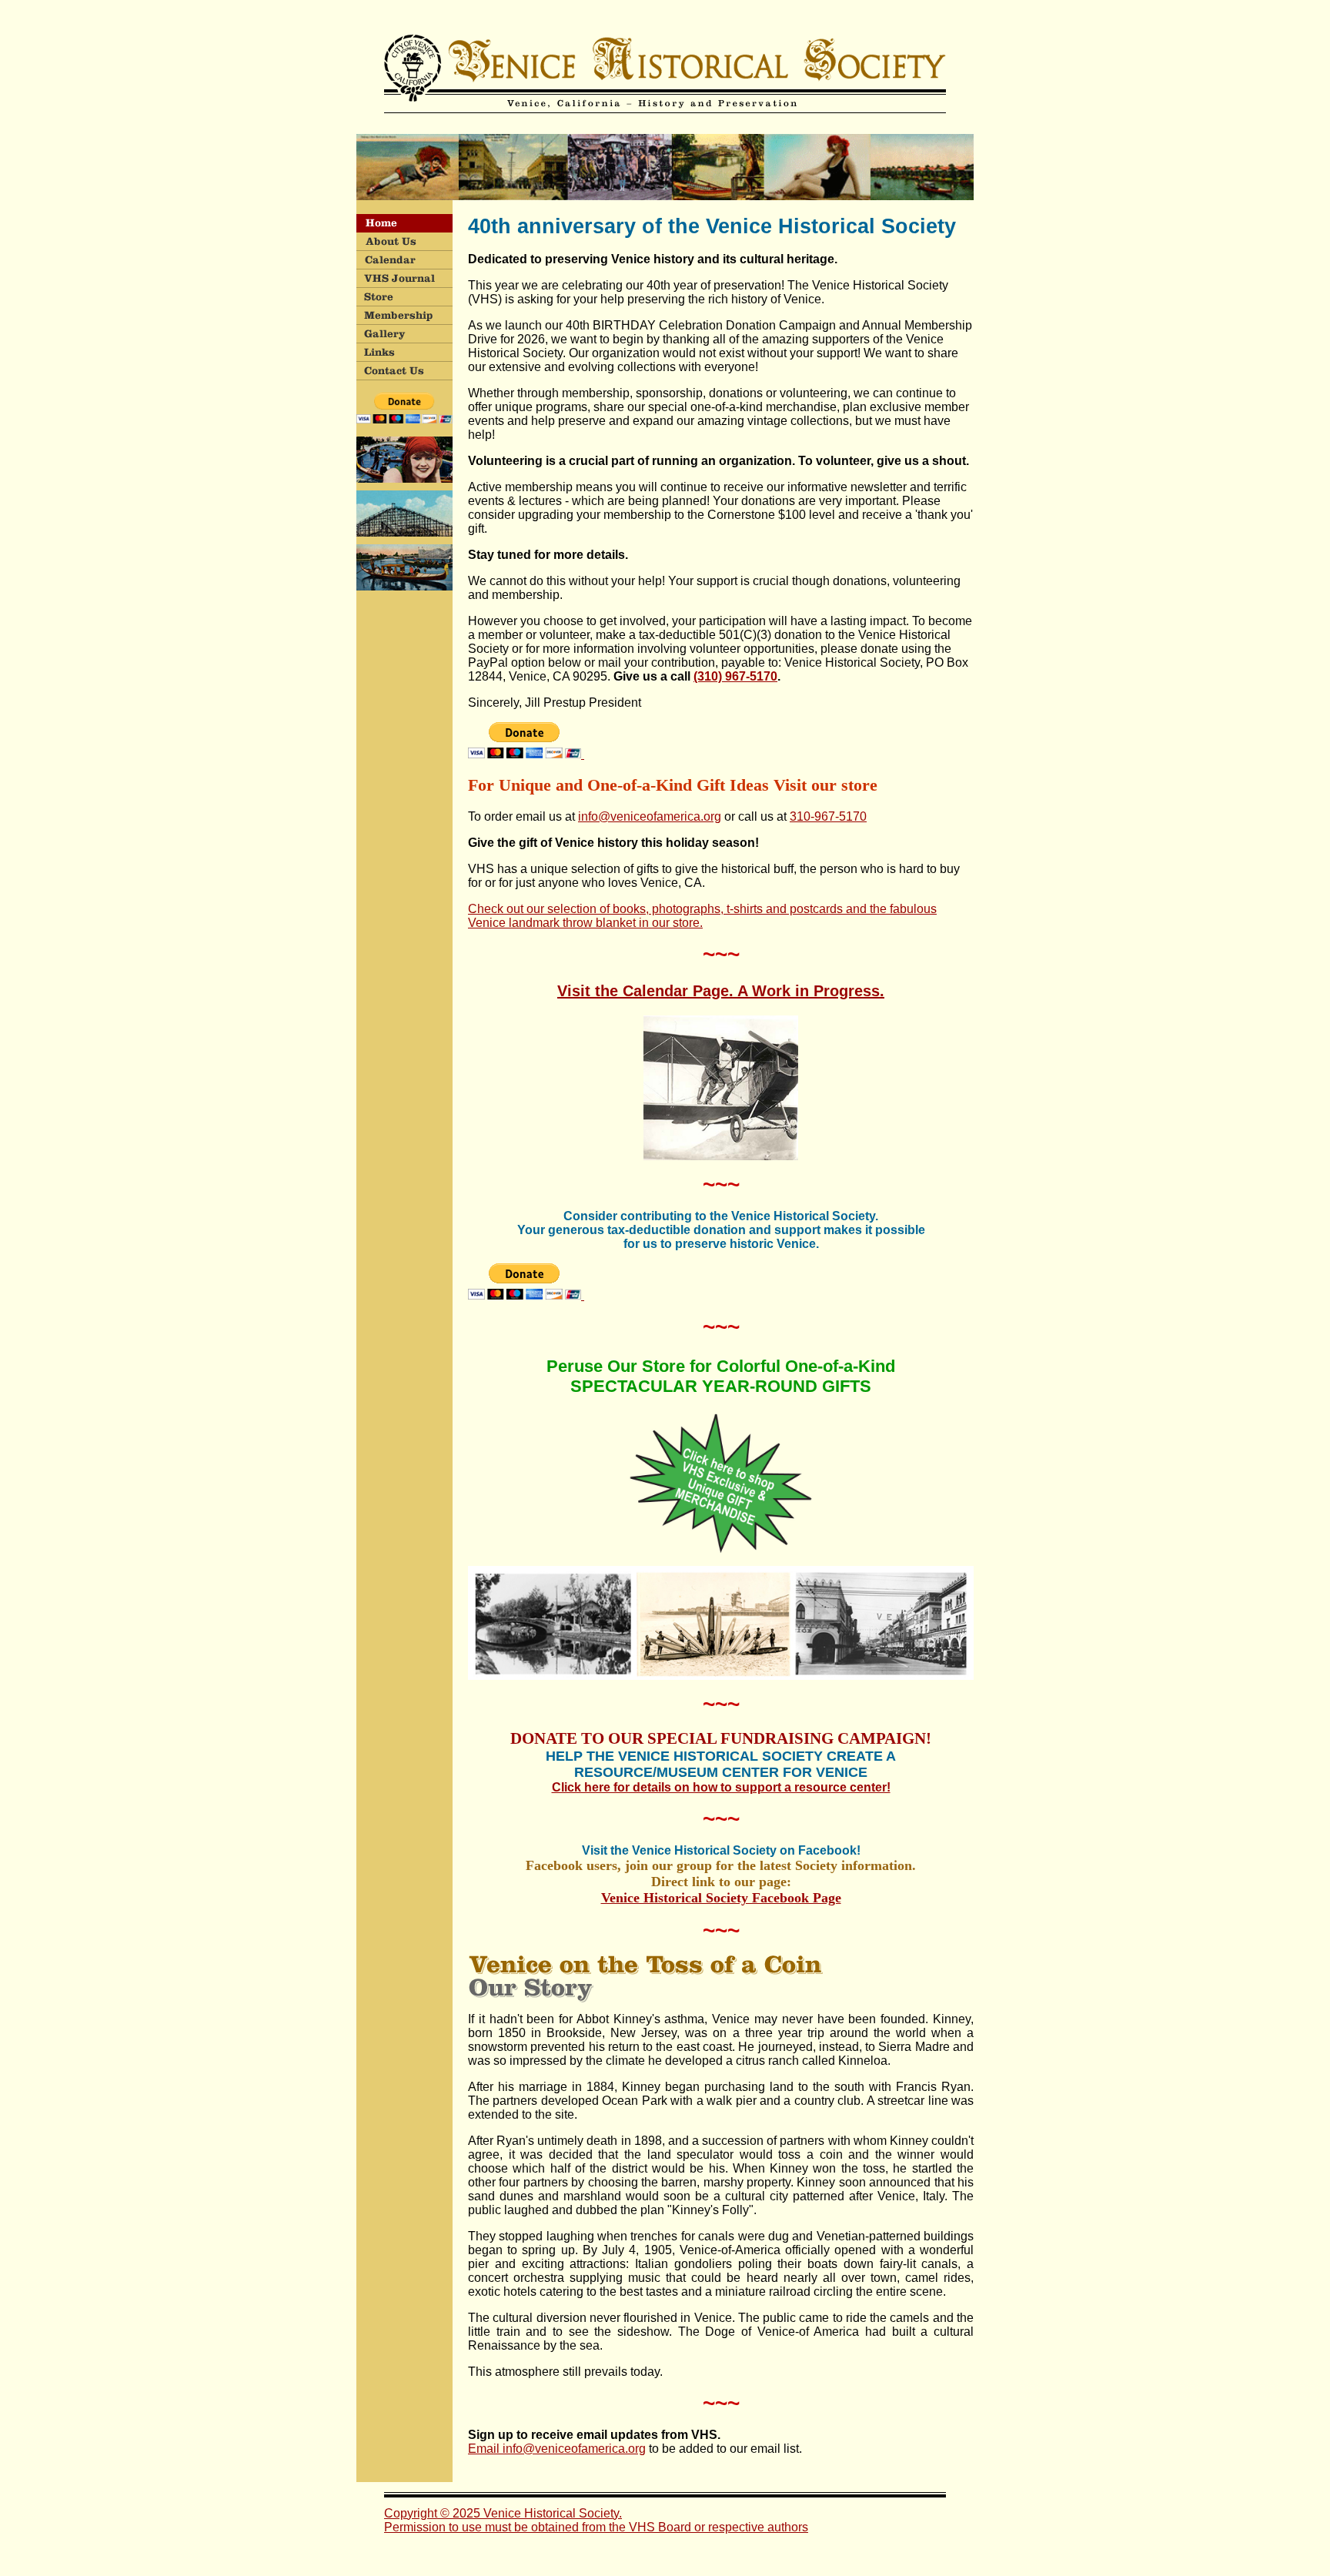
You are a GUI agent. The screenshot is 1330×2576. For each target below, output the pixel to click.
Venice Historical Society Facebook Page (721, 1898)
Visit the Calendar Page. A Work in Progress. (721, 991)
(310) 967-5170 (735, 676)
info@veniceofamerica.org (650, 816)
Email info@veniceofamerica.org (557, 2449)
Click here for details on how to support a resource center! (721, 1787)
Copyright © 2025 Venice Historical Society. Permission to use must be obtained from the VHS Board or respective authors (596, 2520)
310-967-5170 (828, 816)
